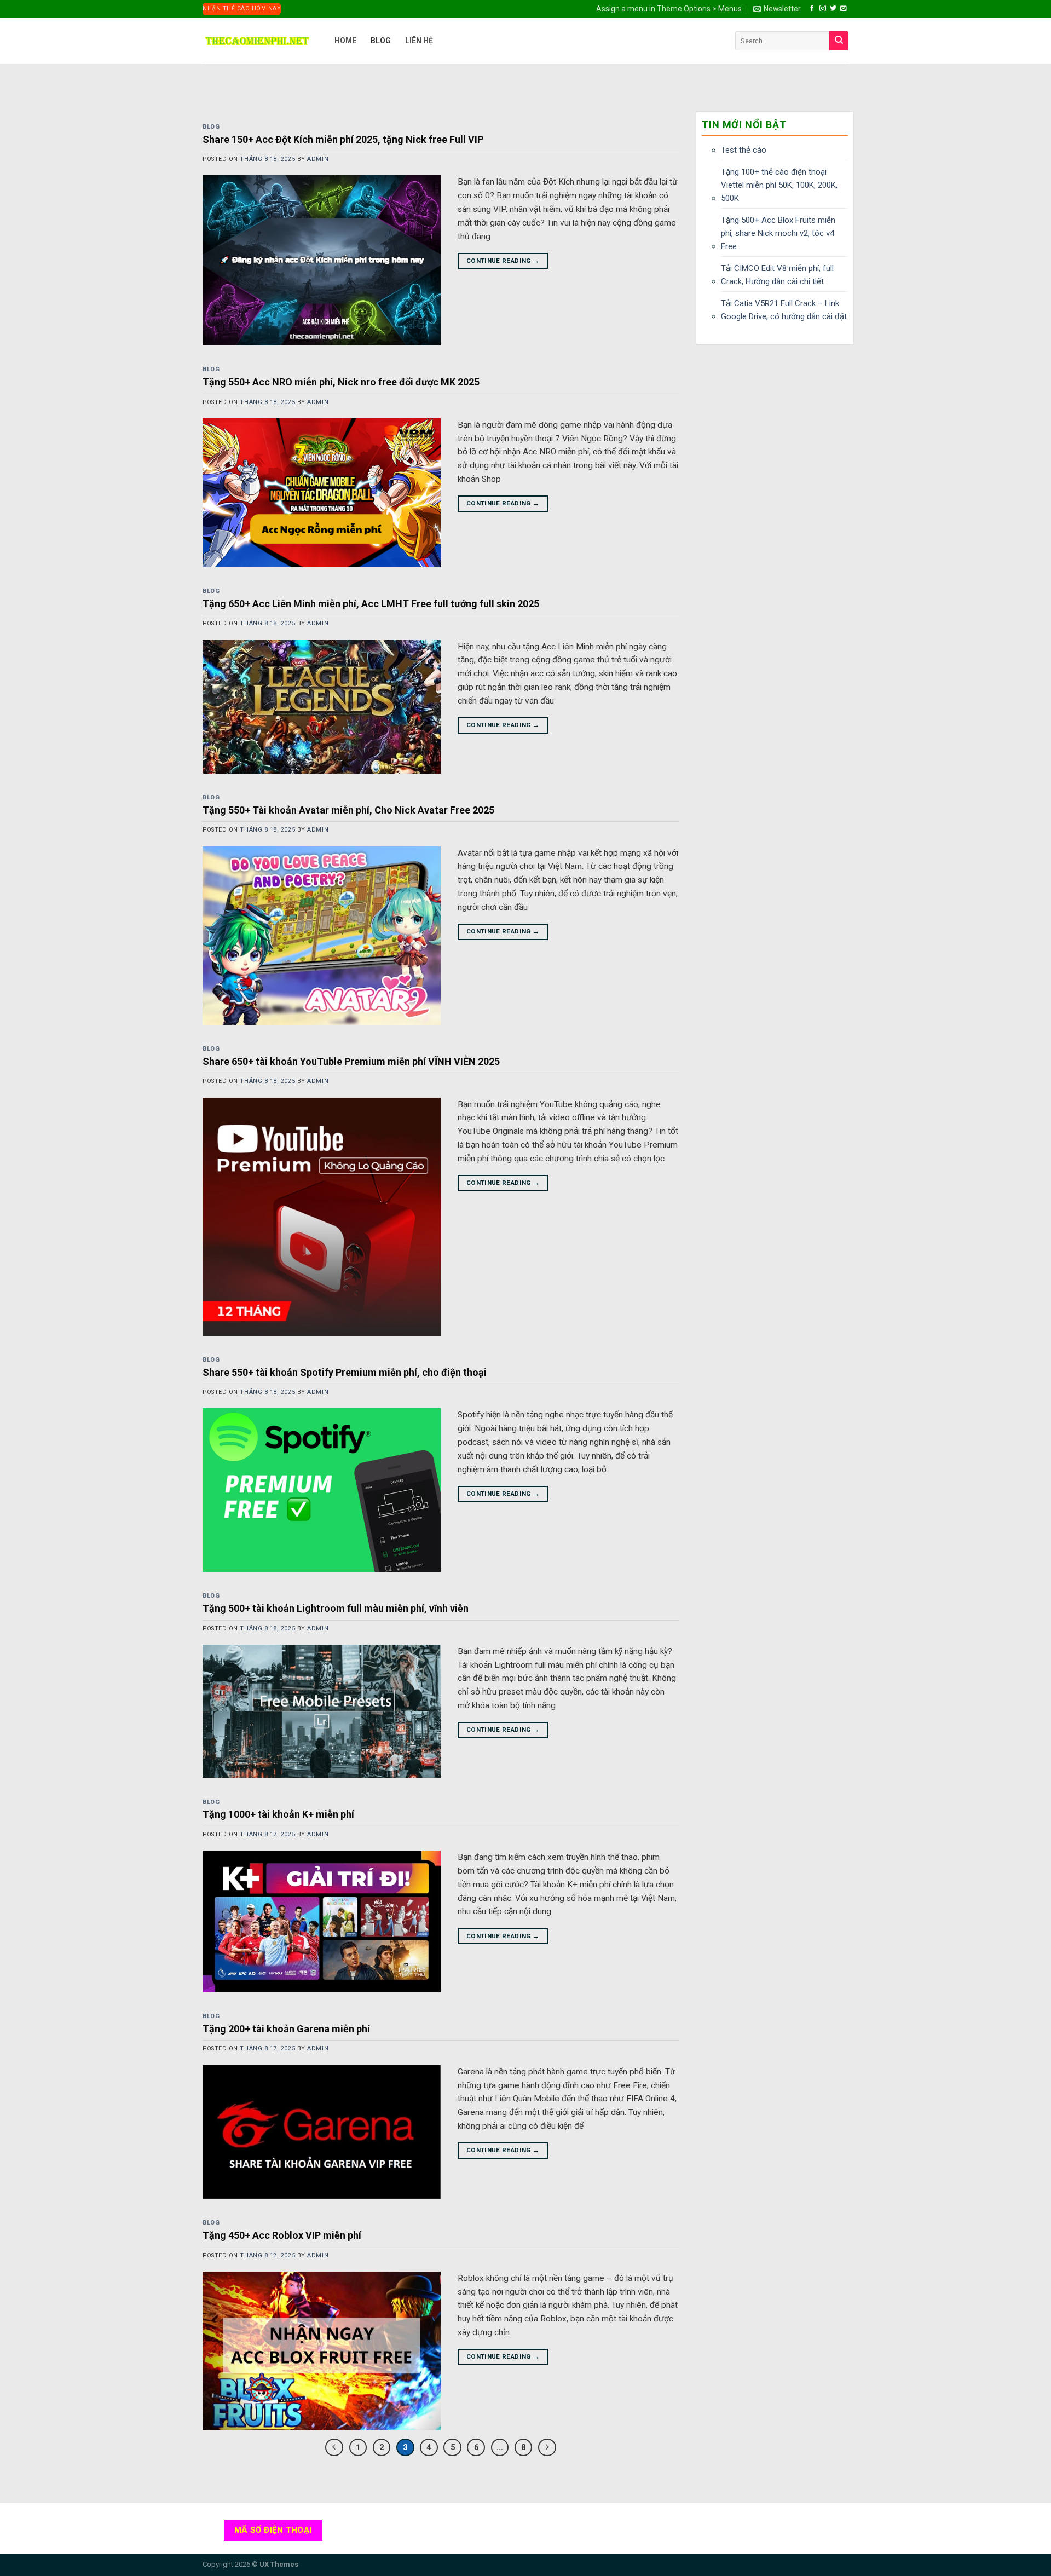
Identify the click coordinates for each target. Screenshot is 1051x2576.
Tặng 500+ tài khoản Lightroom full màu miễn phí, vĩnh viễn (336, 1608)
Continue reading (503, 261)
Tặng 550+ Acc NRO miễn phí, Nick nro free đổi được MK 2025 (341, 382)
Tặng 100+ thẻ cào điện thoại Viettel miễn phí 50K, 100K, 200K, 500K (779, 185)
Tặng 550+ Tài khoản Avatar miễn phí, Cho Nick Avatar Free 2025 (348, 810)
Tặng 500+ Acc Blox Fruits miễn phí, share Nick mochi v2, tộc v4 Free (778, 233)
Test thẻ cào (744, 150)
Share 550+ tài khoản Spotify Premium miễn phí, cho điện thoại (345, 1372)
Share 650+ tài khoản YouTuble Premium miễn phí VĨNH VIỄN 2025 (351, 1061)
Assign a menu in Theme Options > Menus (669, 9)
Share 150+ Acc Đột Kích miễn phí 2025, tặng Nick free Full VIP (343, 139)
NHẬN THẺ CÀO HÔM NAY (242, 8)
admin (318, 159)
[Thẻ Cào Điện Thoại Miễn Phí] (257, 41)
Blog (381, 41)
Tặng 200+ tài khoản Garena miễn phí (286, 2029)
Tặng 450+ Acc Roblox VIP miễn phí (282, 2235)
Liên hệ (419, 41)
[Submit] (839, 41)
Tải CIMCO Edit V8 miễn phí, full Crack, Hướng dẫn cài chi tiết (777, 275)
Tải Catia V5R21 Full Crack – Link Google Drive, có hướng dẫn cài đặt (784, 310)
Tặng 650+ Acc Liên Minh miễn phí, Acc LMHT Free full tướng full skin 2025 (371, 604)
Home (345, 41)
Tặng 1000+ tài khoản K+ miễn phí (278, 1814)
